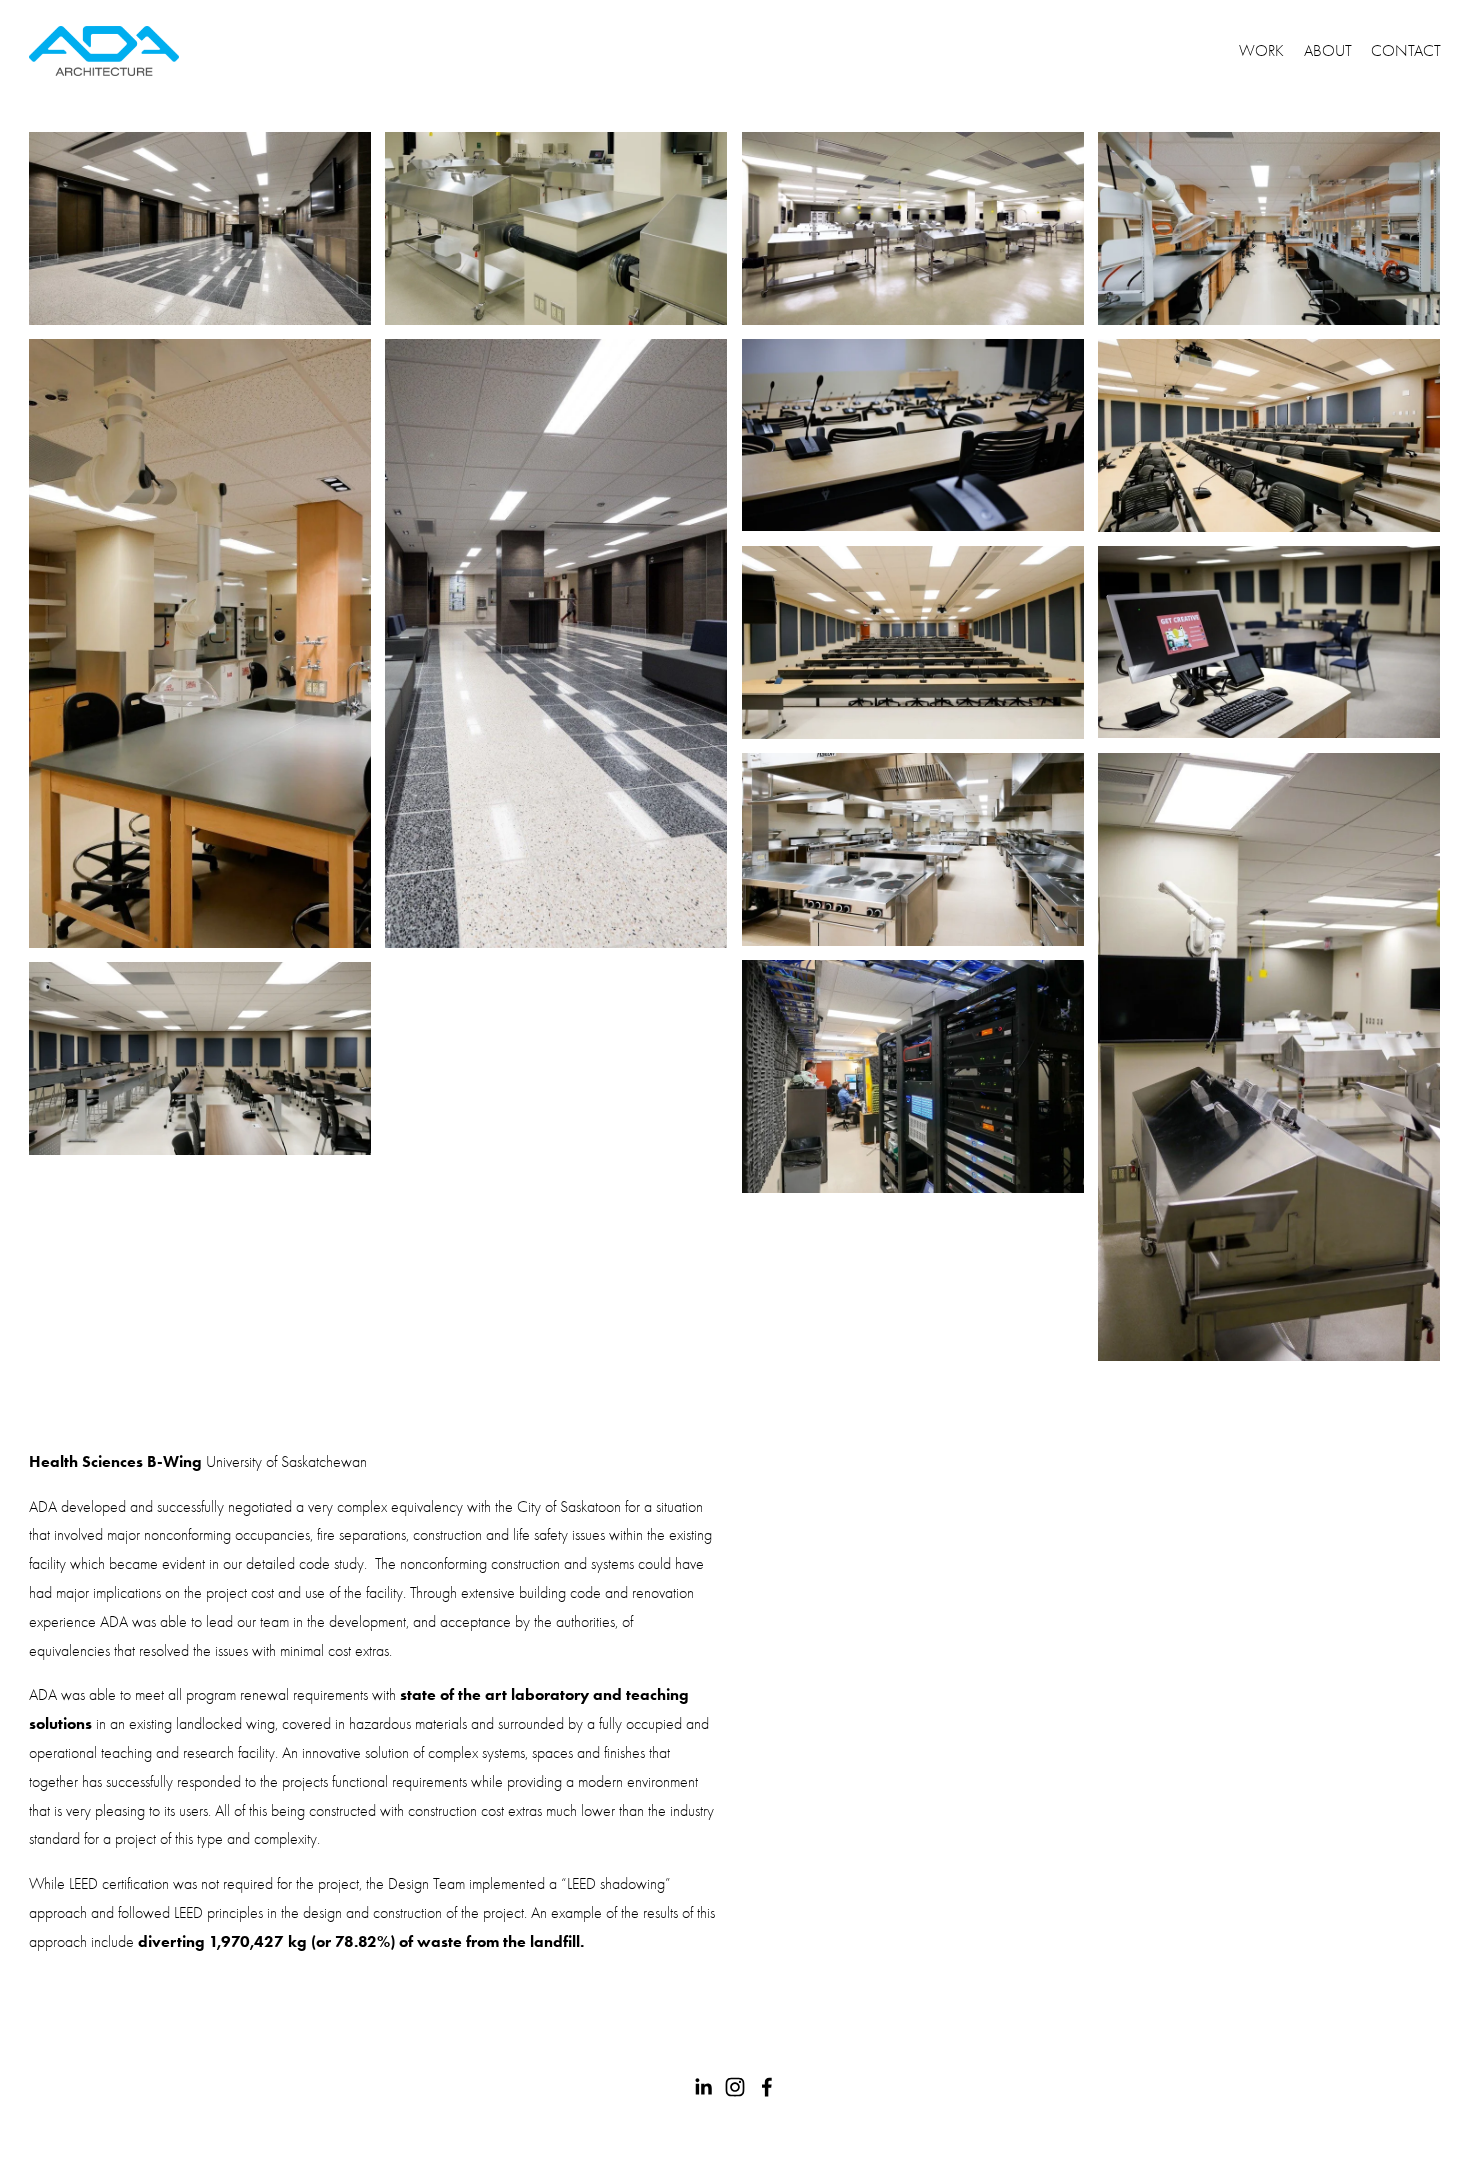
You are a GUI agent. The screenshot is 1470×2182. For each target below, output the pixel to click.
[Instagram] (735, 2087)
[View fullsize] (200, 228)
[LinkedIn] (703, 2087)
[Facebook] (767, 2087)
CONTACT (1406, 51)
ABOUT (1328, 51)
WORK (1261, 51)
